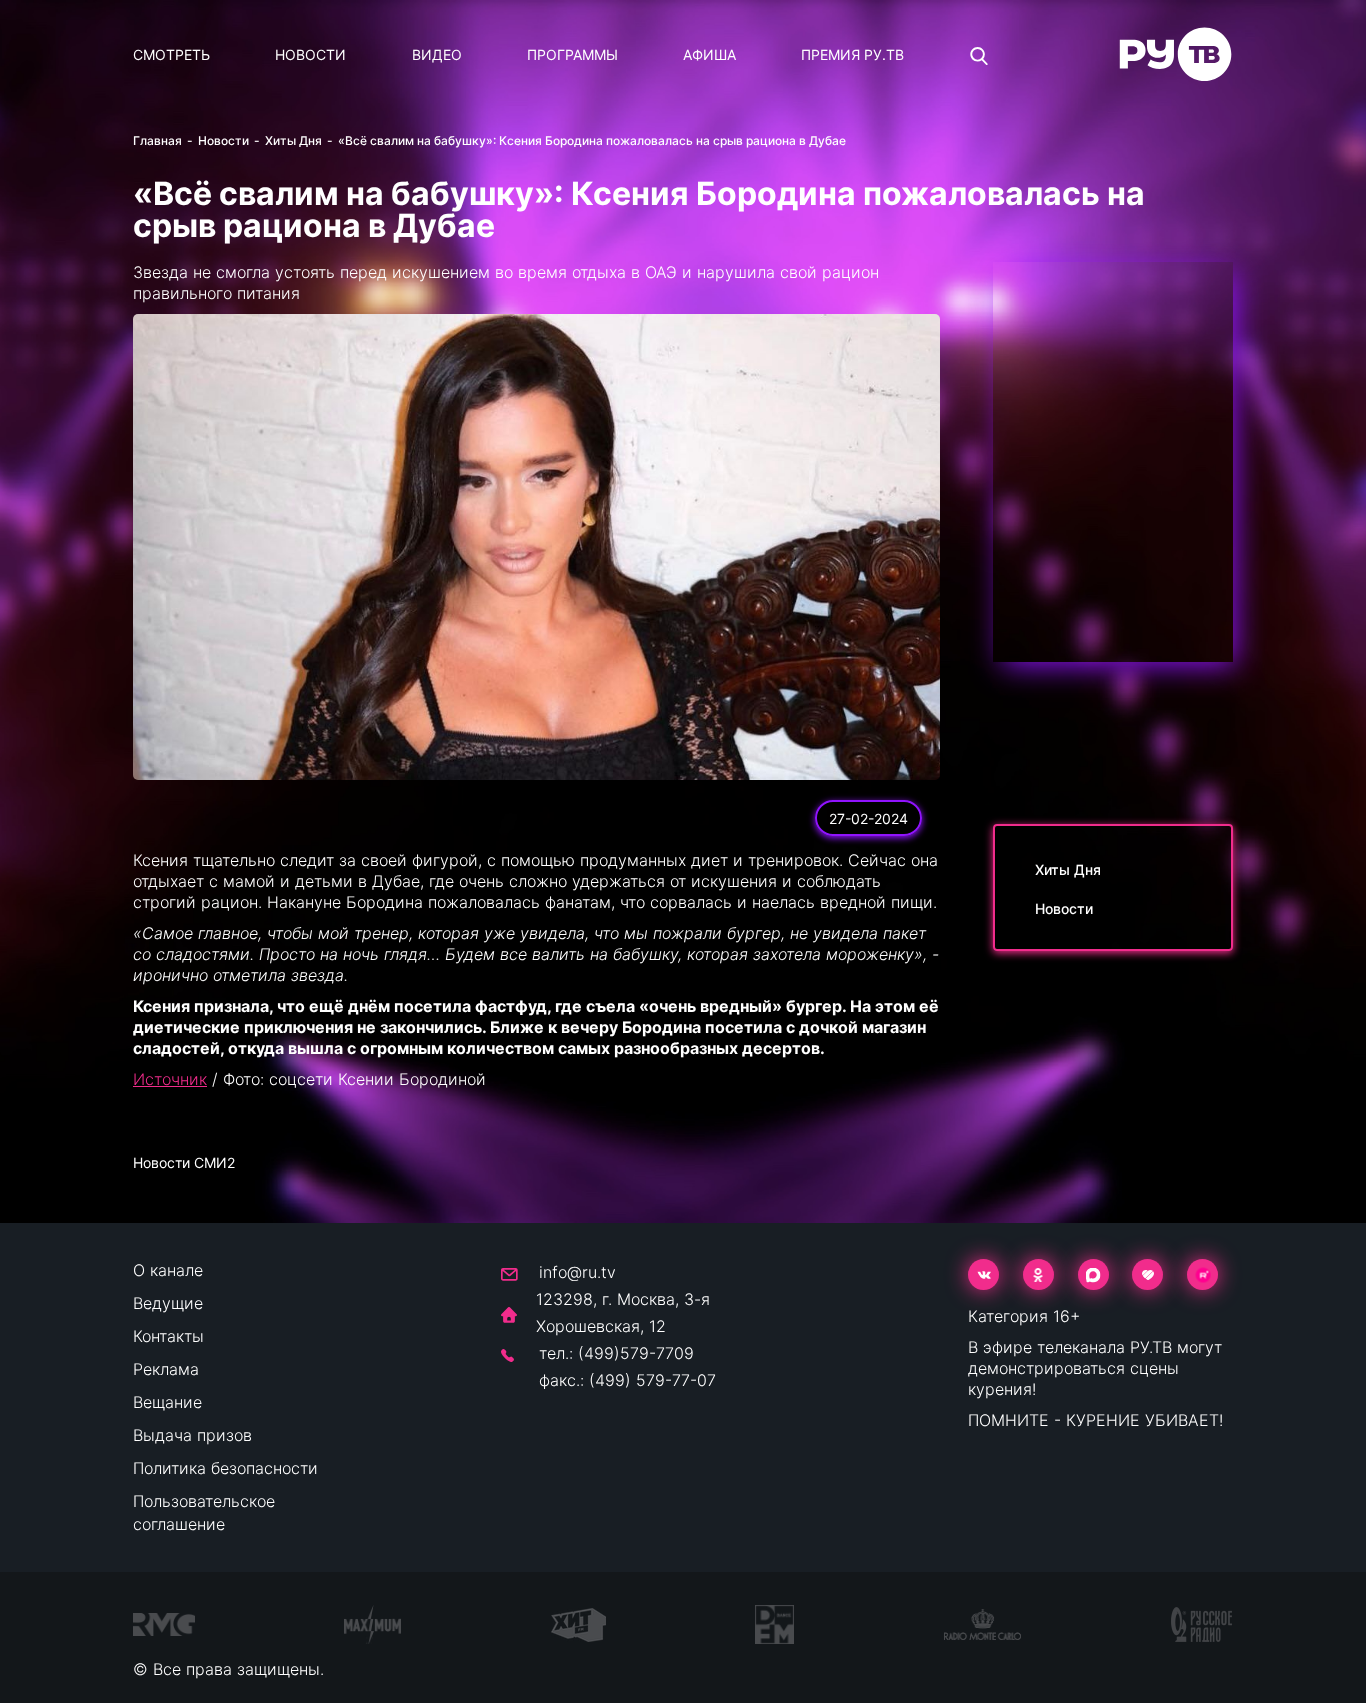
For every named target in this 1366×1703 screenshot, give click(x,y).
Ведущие (168, 1303)
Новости (310, 54)
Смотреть (171, 54)
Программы (572, 54)
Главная (157, 140)
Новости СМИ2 (184, 1162)
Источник (170, 1079)
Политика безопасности (225, 1468)
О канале (168, 1270)
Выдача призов (192, 1435)
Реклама (166, 1369)
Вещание (167, 1402)
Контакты (168, 1336)
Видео (437, 54)
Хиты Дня (293, 140)
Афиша (709, 54)
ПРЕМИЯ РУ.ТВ (852, 54)
